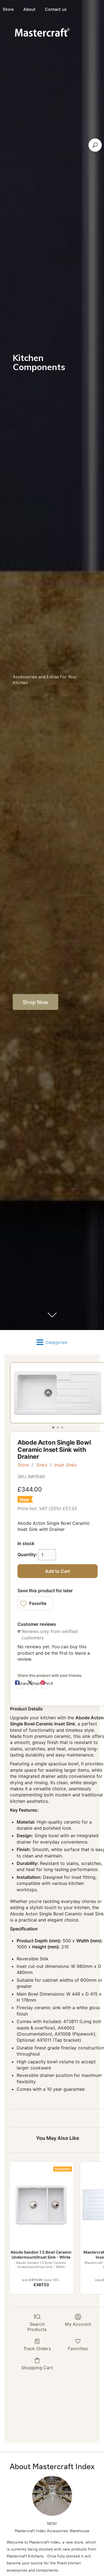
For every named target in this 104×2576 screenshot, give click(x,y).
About (29, 9)
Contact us (56, 9)
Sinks (42, 1465)
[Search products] (95, 145)
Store (23, 1465)
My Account (78, 2324)
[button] (35, 1603)
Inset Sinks (66, 1465)
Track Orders (37, 2349)
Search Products (37, 2327)
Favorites (78, 2349)
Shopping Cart (37, 2368)
